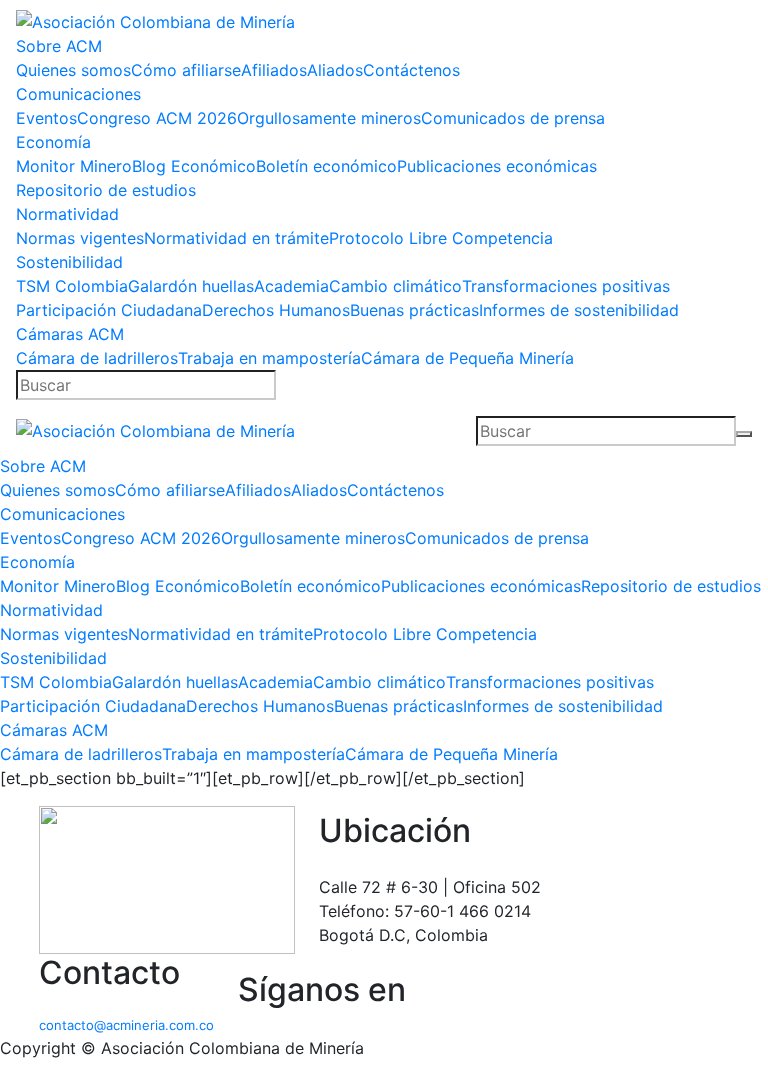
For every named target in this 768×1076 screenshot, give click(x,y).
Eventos (46, 118)
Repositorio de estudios (106, 190)
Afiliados (274, 70)
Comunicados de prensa (513, 118)
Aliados (335, 70)
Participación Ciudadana (109, 310)
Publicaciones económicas (497, 166)
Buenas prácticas (414, 310)
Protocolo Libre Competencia (441, 238)
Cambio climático (395, 286)
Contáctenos (411, 70)
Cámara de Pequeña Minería (467, 358)
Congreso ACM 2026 (157, 118)
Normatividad (67, 214)
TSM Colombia (72, 286)
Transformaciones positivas (566, 286)
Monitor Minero (74, 166)
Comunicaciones (78, 94)
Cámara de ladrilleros (97, 358)
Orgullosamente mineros (329, 118)
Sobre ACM (59, 46)
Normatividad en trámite (236, 238)
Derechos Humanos (276, 310)
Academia (291, 286)
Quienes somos (73, 70)
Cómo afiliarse (186, 70)
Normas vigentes (80, 238)
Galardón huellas (191, 286)
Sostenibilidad (69, 262)
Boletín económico (326, 166)
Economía (53, 142)
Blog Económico (194, 166)
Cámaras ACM (70, 334)
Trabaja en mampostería (269, 358)
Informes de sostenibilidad (579, 310)
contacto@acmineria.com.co (126, 1025)
